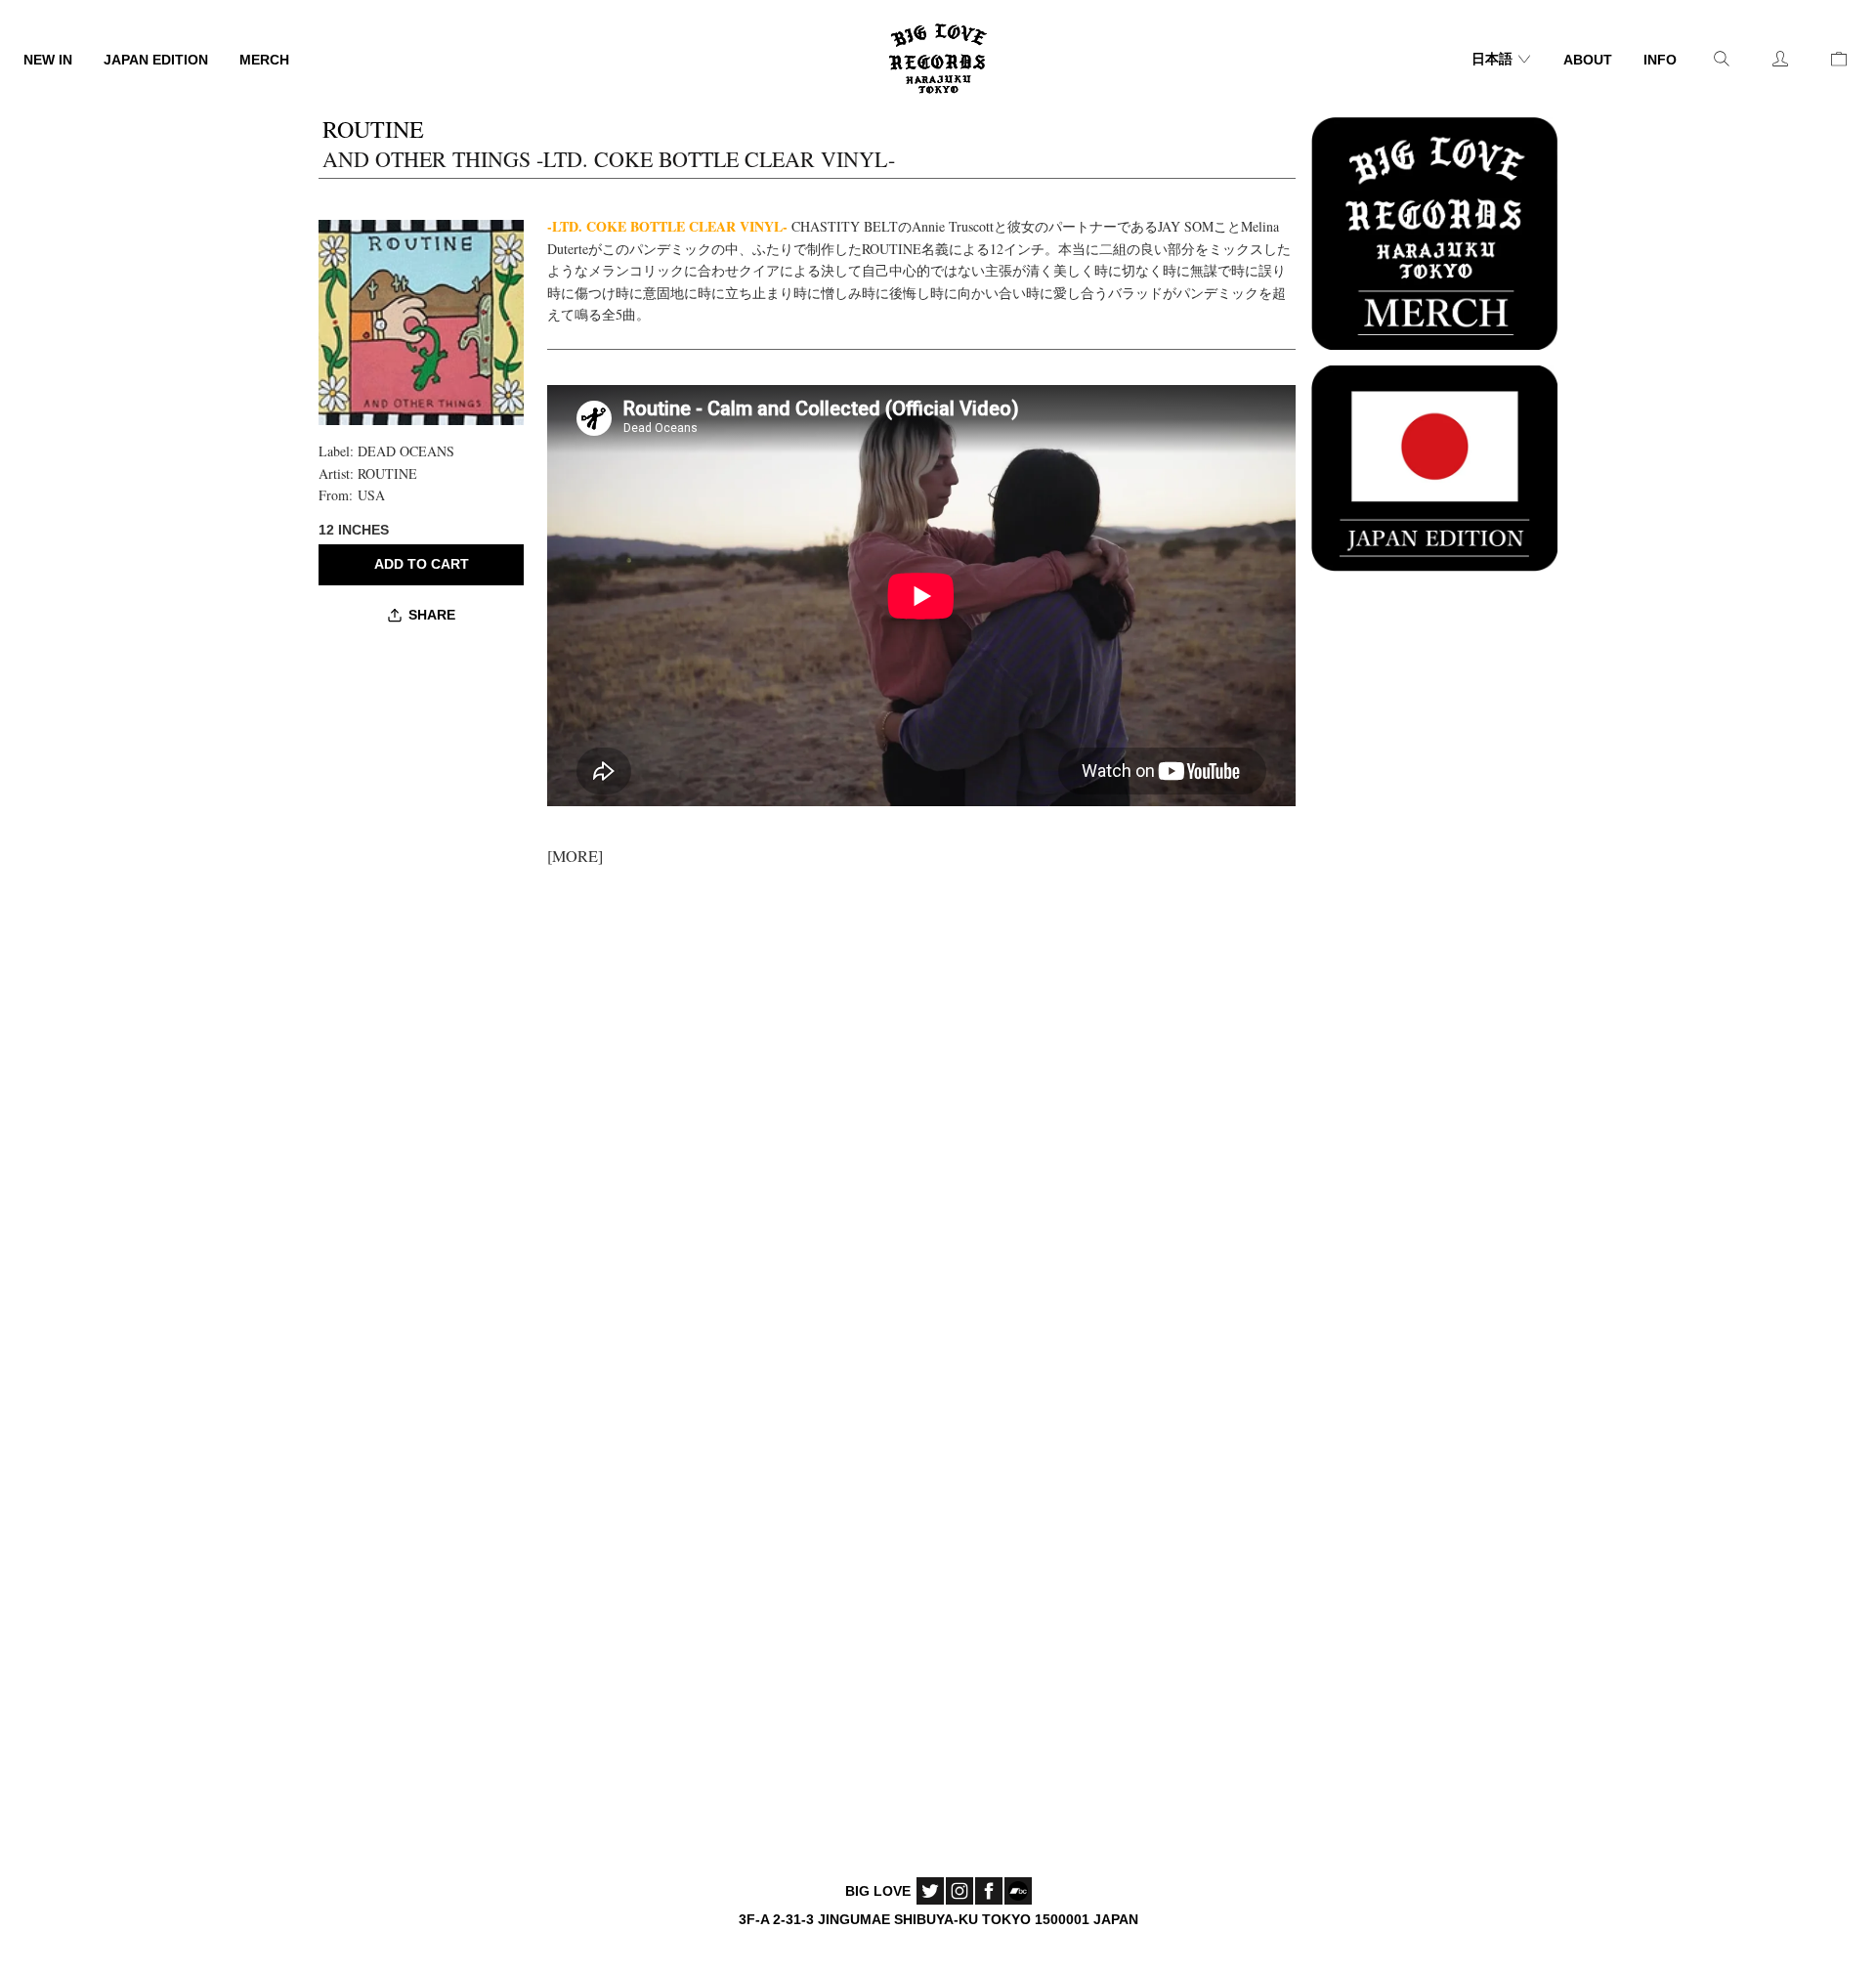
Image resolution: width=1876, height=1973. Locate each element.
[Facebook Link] (989, 1891)
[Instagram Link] (959, 1891)
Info (1660, 60)
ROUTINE (387, 473)
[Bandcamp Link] (1018, 1891)
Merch (264, 60)
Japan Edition (156, 60)
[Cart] (1839, 59)
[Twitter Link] (930, 1891)
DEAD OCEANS (406, 451)
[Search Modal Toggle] (1722, 59)
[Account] (1780, 59)
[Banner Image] (1434, 231)
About (1588, 60)
